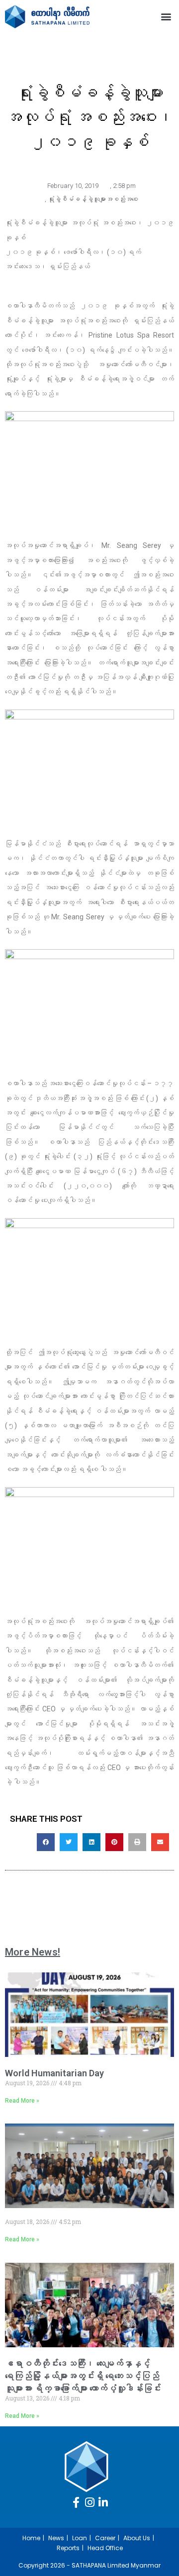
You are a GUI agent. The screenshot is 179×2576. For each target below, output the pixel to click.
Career (105, 2538)
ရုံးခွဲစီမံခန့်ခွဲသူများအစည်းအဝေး (93, 199)
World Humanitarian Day (54, 2073)
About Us (137, 2538)
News (56, 2538)
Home (31, 2538)
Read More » (22, 2101)
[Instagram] (89, 2502)
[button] (166, 17)
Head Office (105, 2548)
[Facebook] (76, 2502)
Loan (80, 2538)
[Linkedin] (103, 2502)
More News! (33, 1952)
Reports (68, 2548)
